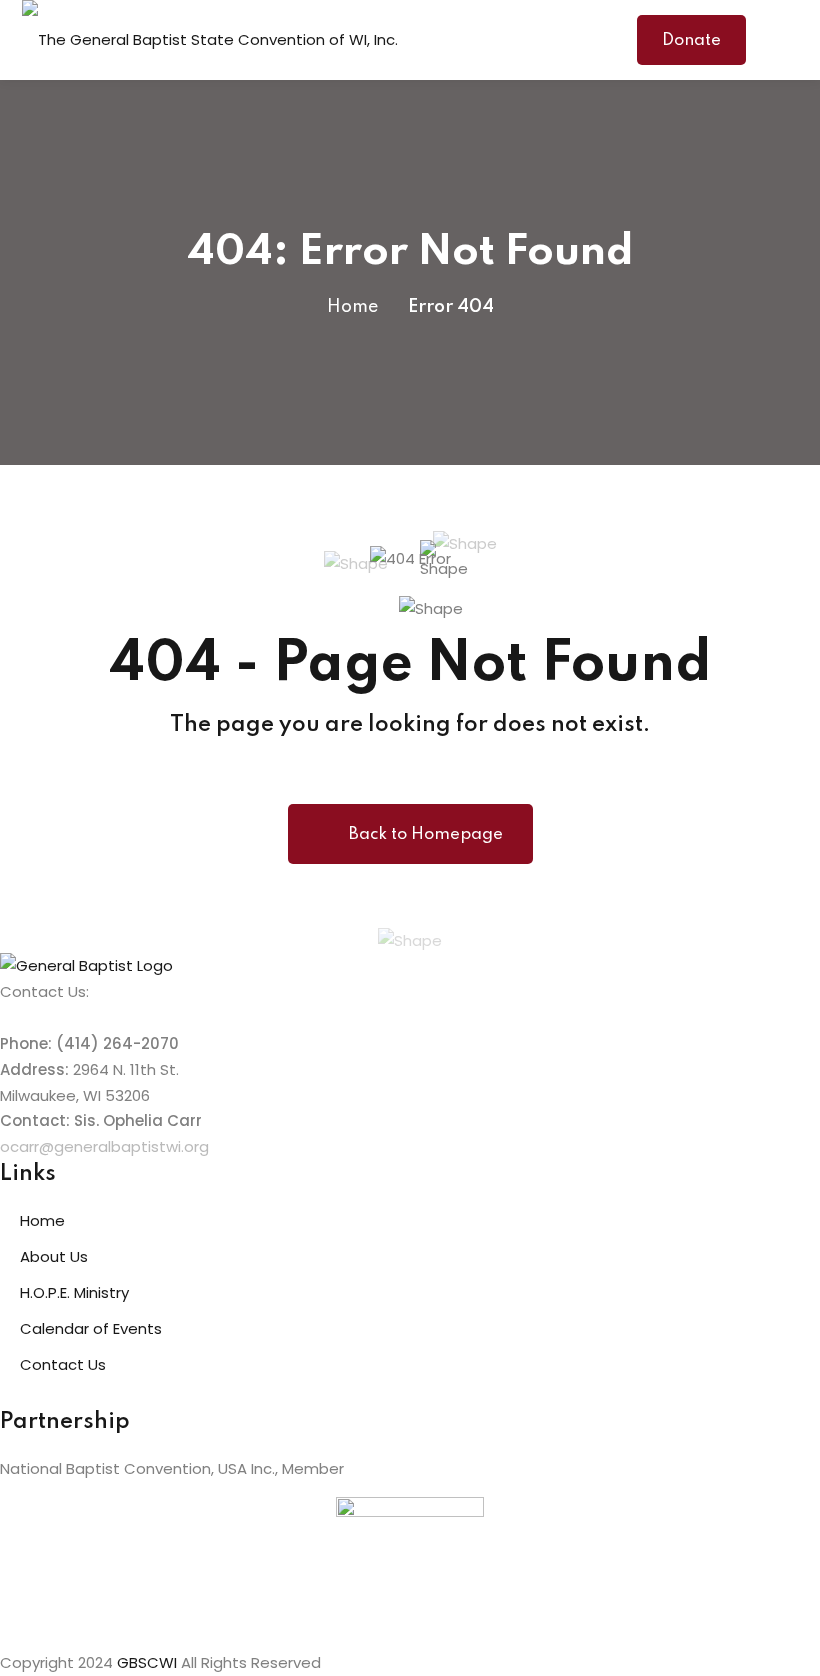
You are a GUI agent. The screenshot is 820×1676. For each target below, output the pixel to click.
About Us (54, 1256)
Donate (691, 40)
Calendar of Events (91, 1328)
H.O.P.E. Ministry (74, 1292)
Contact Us (63, 1364)
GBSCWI (147, 1662)
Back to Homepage (426, 834)
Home (352, 307)
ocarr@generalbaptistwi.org (104, 1146)
